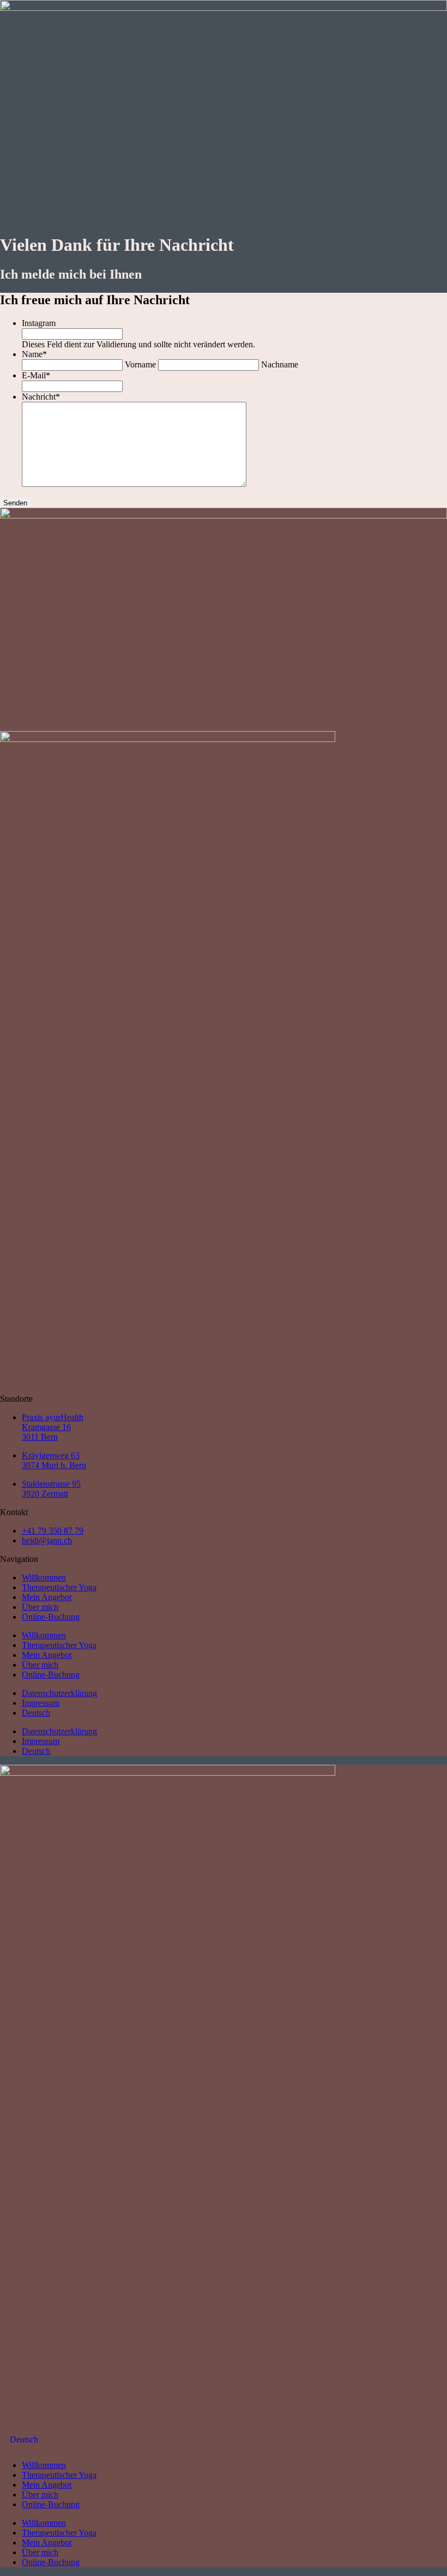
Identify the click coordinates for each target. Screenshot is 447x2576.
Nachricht (41, 397)
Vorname (140, 364)
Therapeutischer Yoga (59, 1587)
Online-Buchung (51, 1617)
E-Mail (36, 375)
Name (34, 354)
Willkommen (44, 1577)
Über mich (40, 1607)
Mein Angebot (47, 1597)
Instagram (39, 323)
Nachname (280, 364)
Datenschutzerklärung (59, 1693)
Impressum (41, 1703)
